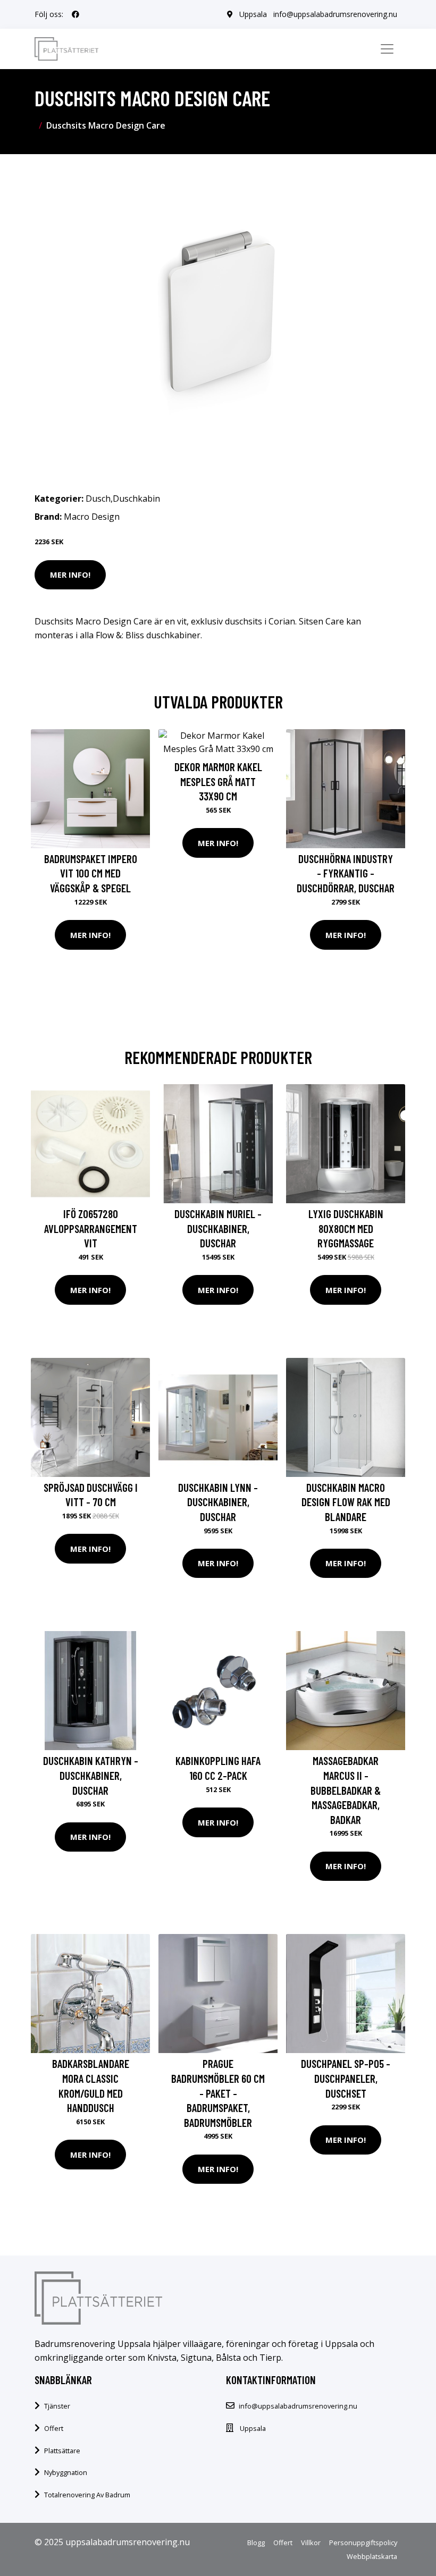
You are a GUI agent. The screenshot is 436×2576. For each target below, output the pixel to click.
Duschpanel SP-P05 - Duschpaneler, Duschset (346, 2078)
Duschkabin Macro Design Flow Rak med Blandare (346, 1502)
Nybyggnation (66, 2472)
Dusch (98, 499)
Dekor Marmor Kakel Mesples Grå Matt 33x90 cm (218, 781)
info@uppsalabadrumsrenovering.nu (335, 14)
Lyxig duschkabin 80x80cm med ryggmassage (346, 1228)
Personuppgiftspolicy (363, 2543)
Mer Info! (70, 575)
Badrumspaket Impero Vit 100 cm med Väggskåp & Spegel (91, 873)
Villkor (311, 2543)
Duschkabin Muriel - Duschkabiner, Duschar (218, 1228)
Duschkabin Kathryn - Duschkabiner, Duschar (91, 1775)
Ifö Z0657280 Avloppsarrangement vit (91, 1228)
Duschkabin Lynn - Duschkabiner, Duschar (218, 1502)
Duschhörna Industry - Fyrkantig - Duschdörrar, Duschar (346, 873)
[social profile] (76, 14)
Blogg (256, 2543)
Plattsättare (62, 2451)
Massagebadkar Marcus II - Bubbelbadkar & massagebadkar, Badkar (346, 1790)
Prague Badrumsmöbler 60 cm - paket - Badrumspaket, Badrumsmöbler (218, 2093)
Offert (54, 2428)
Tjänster (57, 2406)
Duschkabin (136, 499)
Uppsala (253, 14)
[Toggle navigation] (387, 49)
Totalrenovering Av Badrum (87, 2495)
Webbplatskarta (372, 2556)
